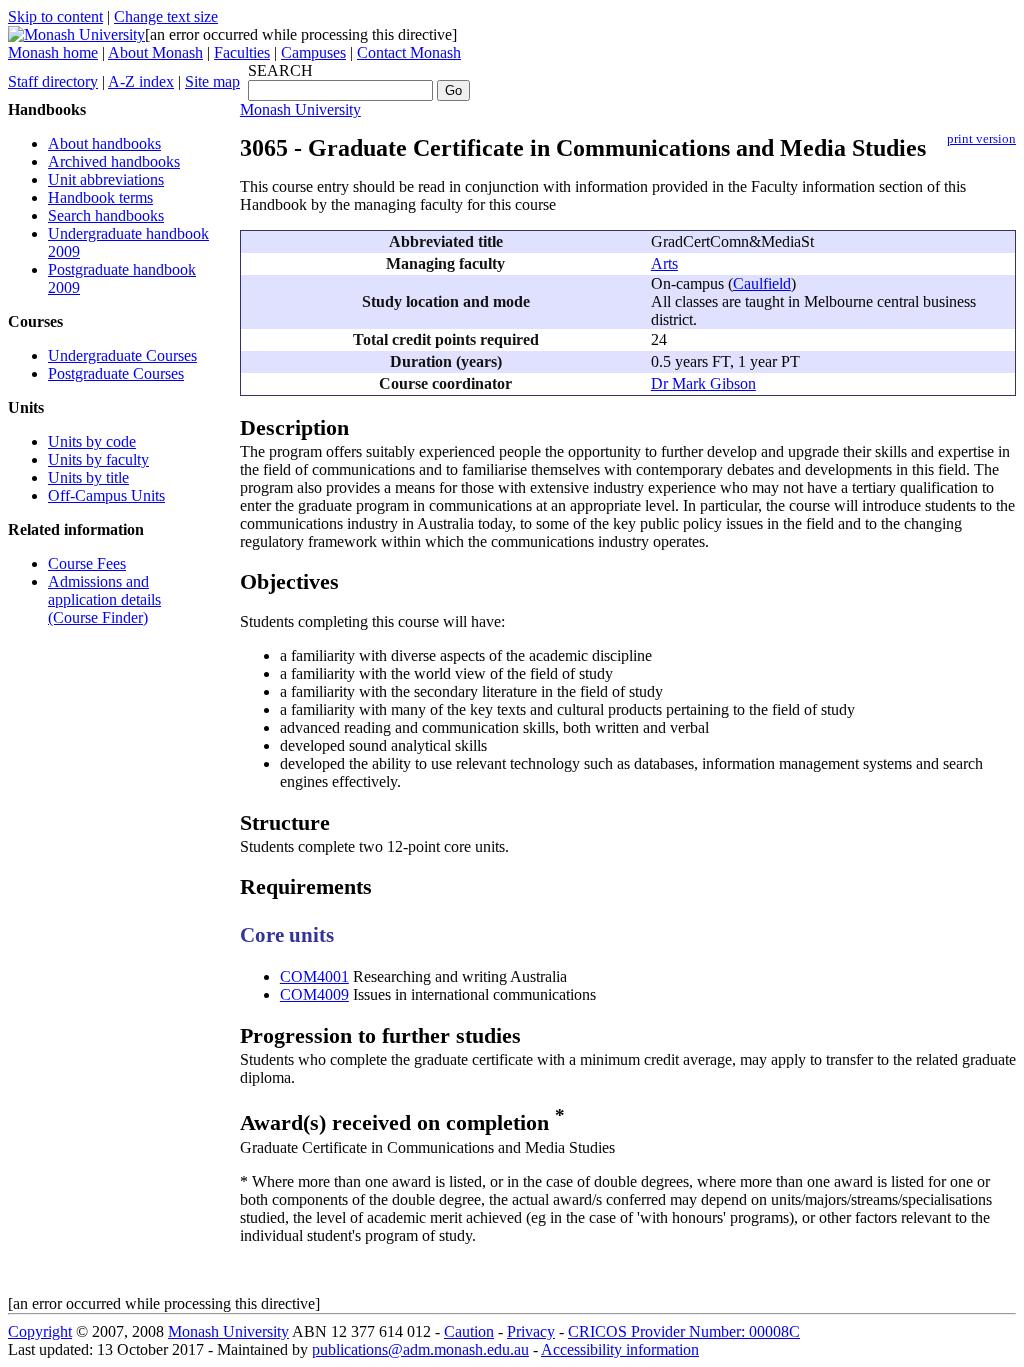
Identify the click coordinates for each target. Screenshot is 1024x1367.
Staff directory (53, 81)
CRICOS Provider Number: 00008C (684, 1331)
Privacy (531, 1331)
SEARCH (280, 70)
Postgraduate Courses (116, 373)
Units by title (88, 477)
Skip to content (55, 16)
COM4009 (314, 994)
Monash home (53, 52)
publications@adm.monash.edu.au (420, 1349)
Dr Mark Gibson (703, 383)
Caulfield (762, 283)
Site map (212, 81)
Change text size (166, 16)
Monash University (300, 109)
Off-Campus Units (106, 495)
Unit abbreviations (106, 179)
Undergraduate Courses (122, 355)
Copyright (40, 1331)
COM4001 (314, 976)
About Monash (155, 52)
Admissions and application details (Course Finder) (104, 599)
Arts (664, 263)
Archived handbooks (114, 161)
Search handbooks (106, 215)
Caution (469, 1331)
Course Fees (87, 563)
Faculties (242, 52)
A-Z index (141, 81)
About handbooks (104, 143)
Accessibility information (620, 1349)
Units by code (92, 441)
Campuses (313, 52)
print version (981, 139)
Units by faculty (98, 459)
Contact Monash (409, 52)
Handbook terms (100, 197)
